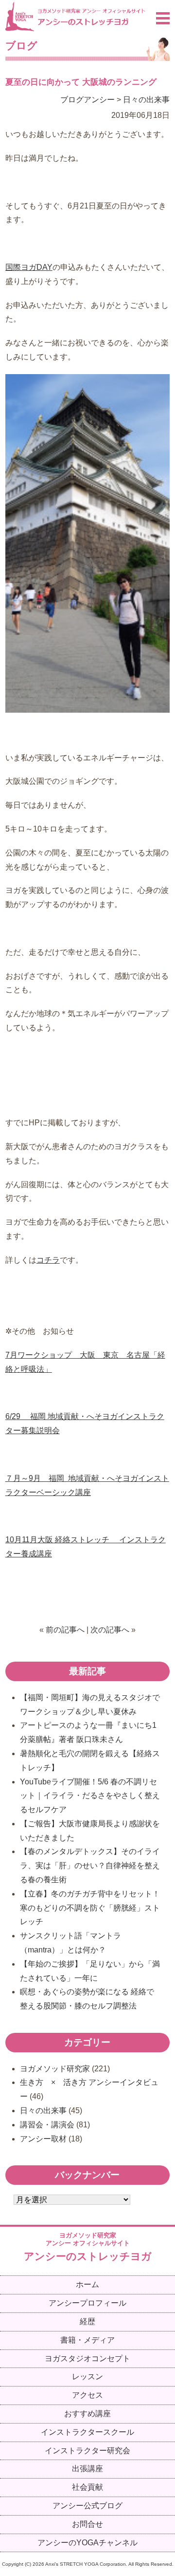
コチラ (48, 1260)
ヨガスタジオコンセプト (87, 2358)
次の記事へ (110, 1630)
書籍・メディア (87, 2340)
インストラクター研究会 (87, 2451)
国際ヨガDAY (29, 267)
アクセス (87, 2395)
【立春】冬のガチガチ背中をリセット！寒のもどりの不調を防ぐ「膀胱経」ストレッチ (90, 1908)
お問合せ (87, 2524)
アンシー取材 (43, 2139)
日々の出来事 (146, 100)
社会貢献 (87, 2487)
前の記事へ (65, 1630)
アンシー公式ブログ (87, 2506)
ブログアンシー (87, 100)
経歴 (87, 2321)
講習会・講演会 (47, 2125)
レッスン (87, 2377)
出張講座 (87, 2469)
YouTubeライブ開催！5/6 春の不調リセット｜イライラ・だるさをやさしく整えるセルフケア (90, 1796)
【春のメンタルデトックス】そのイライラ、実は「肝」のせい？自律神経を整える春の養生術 (90, 1866)
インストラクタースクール (87, 2432)
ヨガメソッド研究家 (55, 2069)
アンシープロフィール (87, 2303)
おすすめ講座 (87, 2414)
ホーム (87, 2284)
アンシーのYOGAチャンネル (87, 2543)
